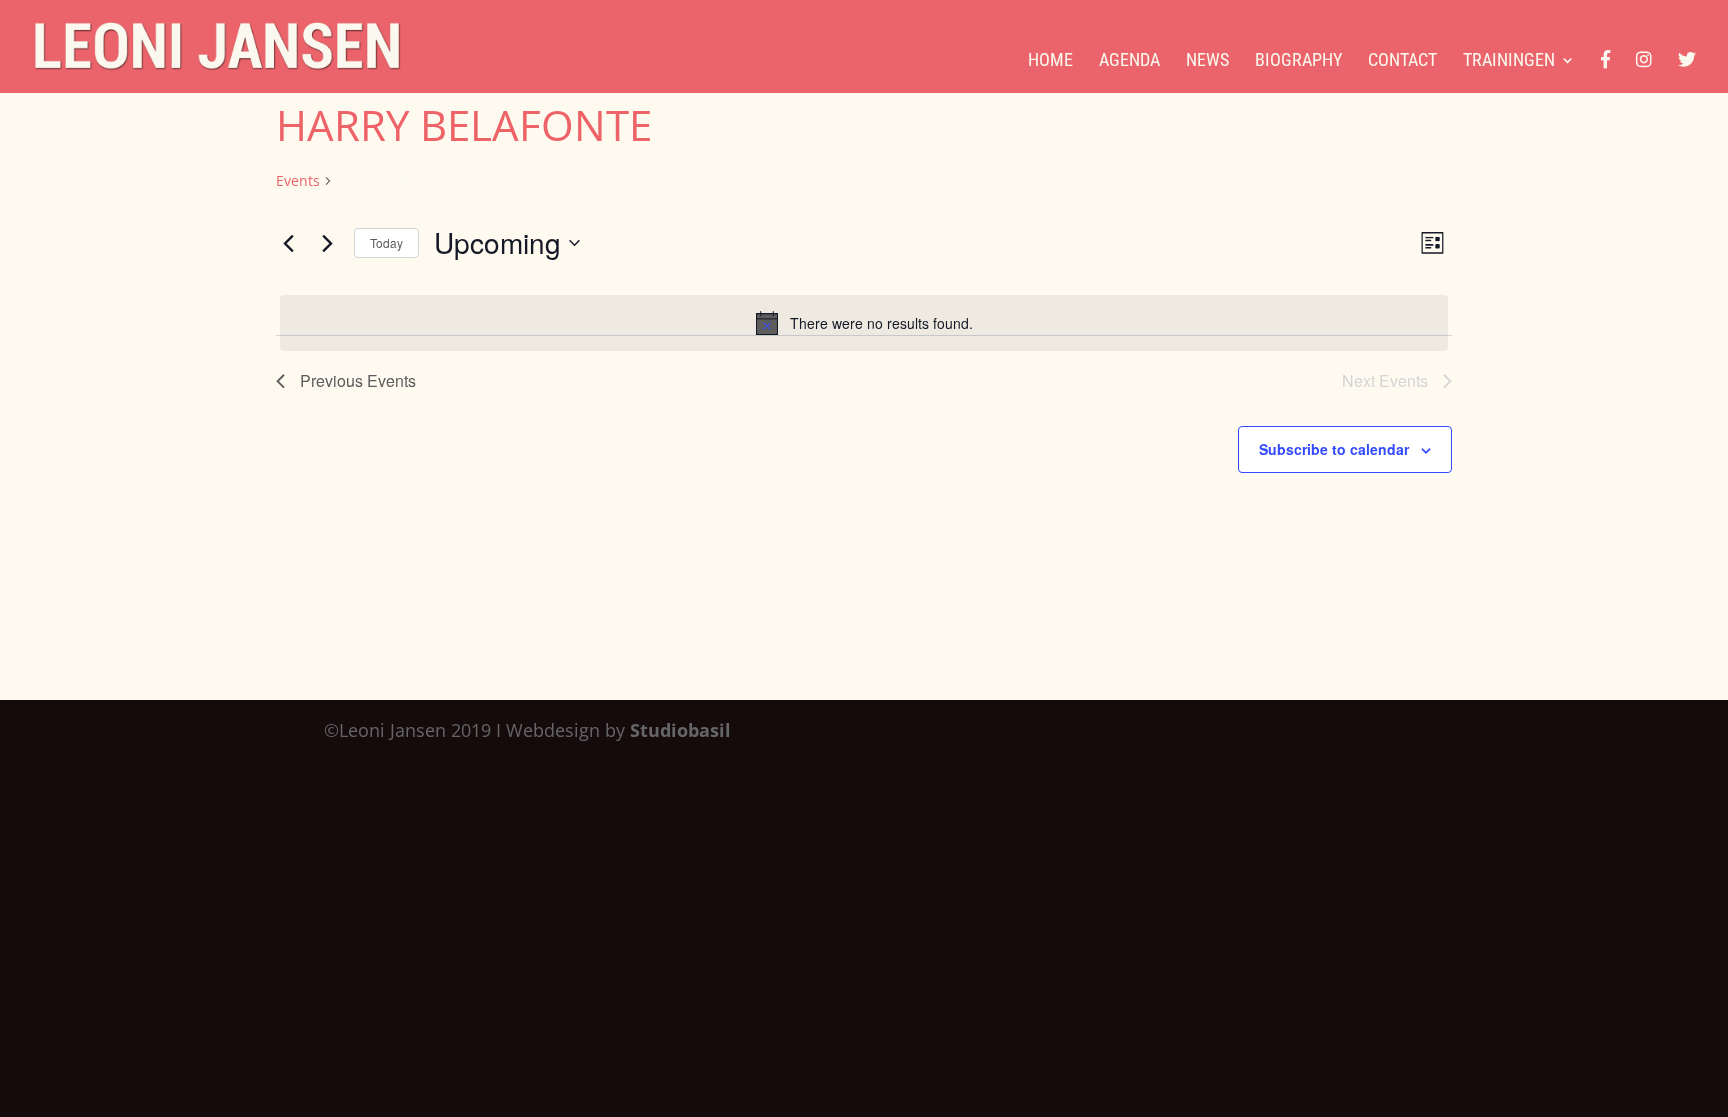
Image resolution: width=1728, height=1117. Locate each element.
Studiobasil (680, 730)
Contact (1402, 61)
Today (386, 242)
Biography (1298, 61)
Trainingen (1509, 61)
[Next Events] (327, 243)
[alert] (864, 323)
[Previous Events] (288, 243)
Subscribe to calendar (1334, 449)
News (1207, 61)
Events (298, 180)
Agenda (1129, 61)
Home (1050, 61)
